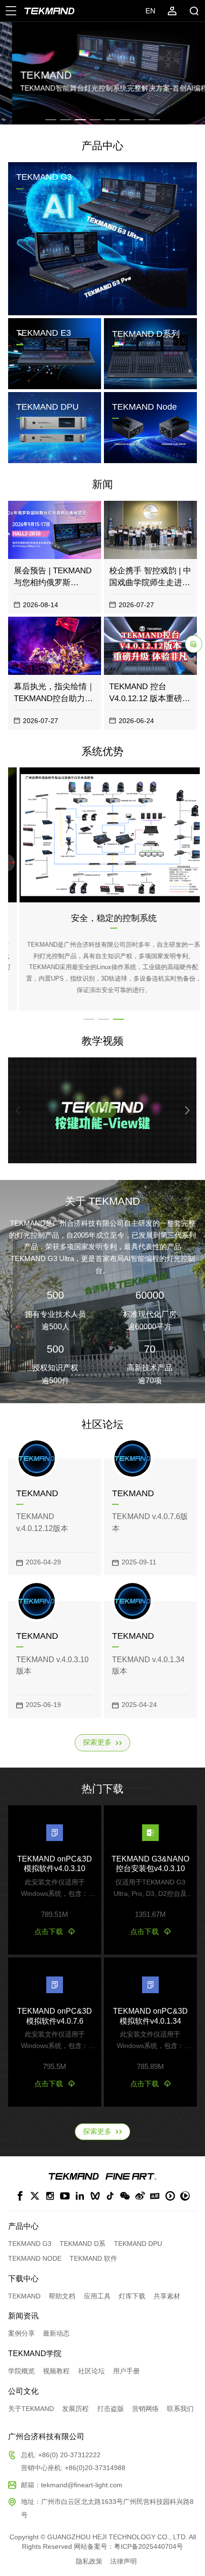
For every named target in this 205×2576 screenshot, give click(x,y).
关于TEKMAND (31, 2409)
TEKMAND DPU (138, 2244)
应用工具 (97, 2296)
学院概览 (21, 2371)
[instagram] (50, 2197)
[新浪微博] (140, 2197)
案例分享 (21, 2333)
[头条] (155, 2197)
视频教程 (56, 2371)
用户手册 (126, 2371)
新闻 (102, 485)
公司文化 (23, 2391)
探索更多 (97, 1742)
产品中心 (102, 146)
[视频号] (95, 2197)
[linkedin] (80, 2197)
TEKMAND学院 (35, 2353)
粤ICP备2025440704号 (149, 2547)
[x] (35, 2197)
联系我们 (180, 2409)
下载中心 (23, 2278)
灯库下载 (132, 2296)
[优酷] (170, 2197)
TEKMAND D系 (82, 2244)
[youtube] (65, 2197)
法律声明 (123, 2561)
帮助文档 (62, 2296)
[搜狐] (185, 2197)
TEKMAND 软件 (93, 2259)
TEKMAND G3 (30, 2244)
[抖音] (110, 2197)
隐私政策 (89, 2561)
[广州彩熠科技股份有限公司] (131, 2177)
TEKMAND (24, 2296)
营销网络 (145, 2409)
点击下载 (49, 1932)
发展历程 (75, 2409)
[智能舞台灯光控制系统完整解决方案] (74, 2176)
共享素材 (167, 2296)
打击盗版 (111, 2409)
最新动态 (56, 2333)
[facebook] (20, 2197)
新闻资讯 (23, 2316)
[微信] (125, 2197)
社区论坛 (92, 2371)
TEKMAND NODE (35, 2259)
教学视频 (102, 1041)
